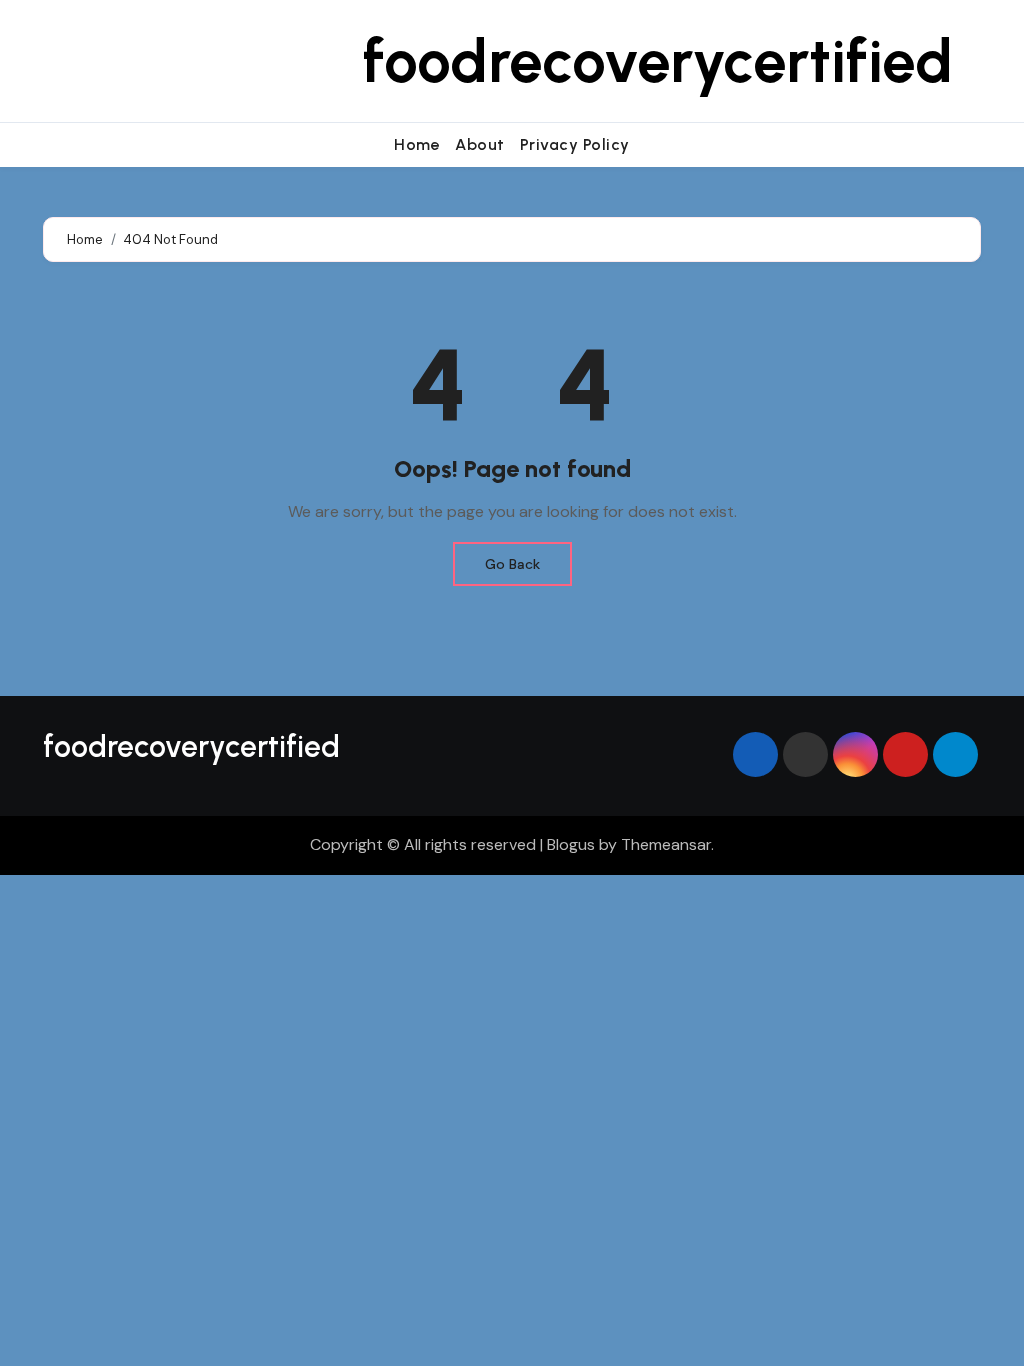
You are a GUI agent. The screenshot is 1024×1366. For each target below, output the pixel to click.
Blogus (571, 844)
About (480, 144)
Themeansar (666, 844)
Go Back (512, 564)
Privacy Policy (575, 144)
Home (417, 144)
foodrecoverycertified (658, 61)
